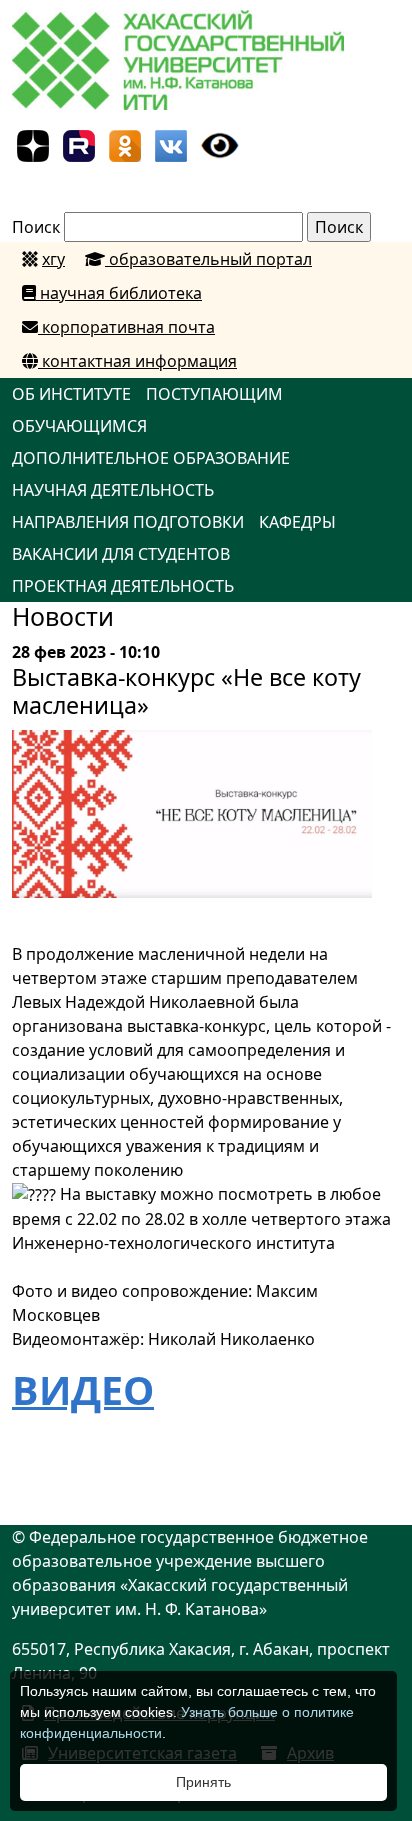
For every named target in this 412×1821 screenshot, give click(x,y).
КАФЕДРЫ (297, 522)
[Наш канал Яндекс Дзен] (33, 144)
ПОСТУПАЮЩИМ (214, 394)
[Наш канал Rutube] (79, 144)
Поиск (36, 227)
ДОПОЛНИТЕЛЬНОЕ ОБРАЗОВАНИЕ (151, 458)
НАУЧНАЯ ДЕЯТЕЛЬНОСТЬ (113, 490)
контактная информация (137, 361)
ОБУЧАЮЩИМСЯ (79, 426)
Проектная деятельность (123, 586)
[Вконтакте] (171, 144)
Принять (203, 1782)
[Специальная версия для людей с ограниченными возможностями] (220, 144)
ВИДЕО (83, 1390)
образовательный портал (208, 259)
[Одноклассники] (125, 144)
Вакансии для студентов (121, 554)
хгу (53, 259)
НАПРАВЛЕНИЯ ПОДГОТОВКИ (128, 522)
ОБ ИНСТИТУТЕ (71, 394)
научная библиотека (119, 293)
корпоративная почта (126, 327)
